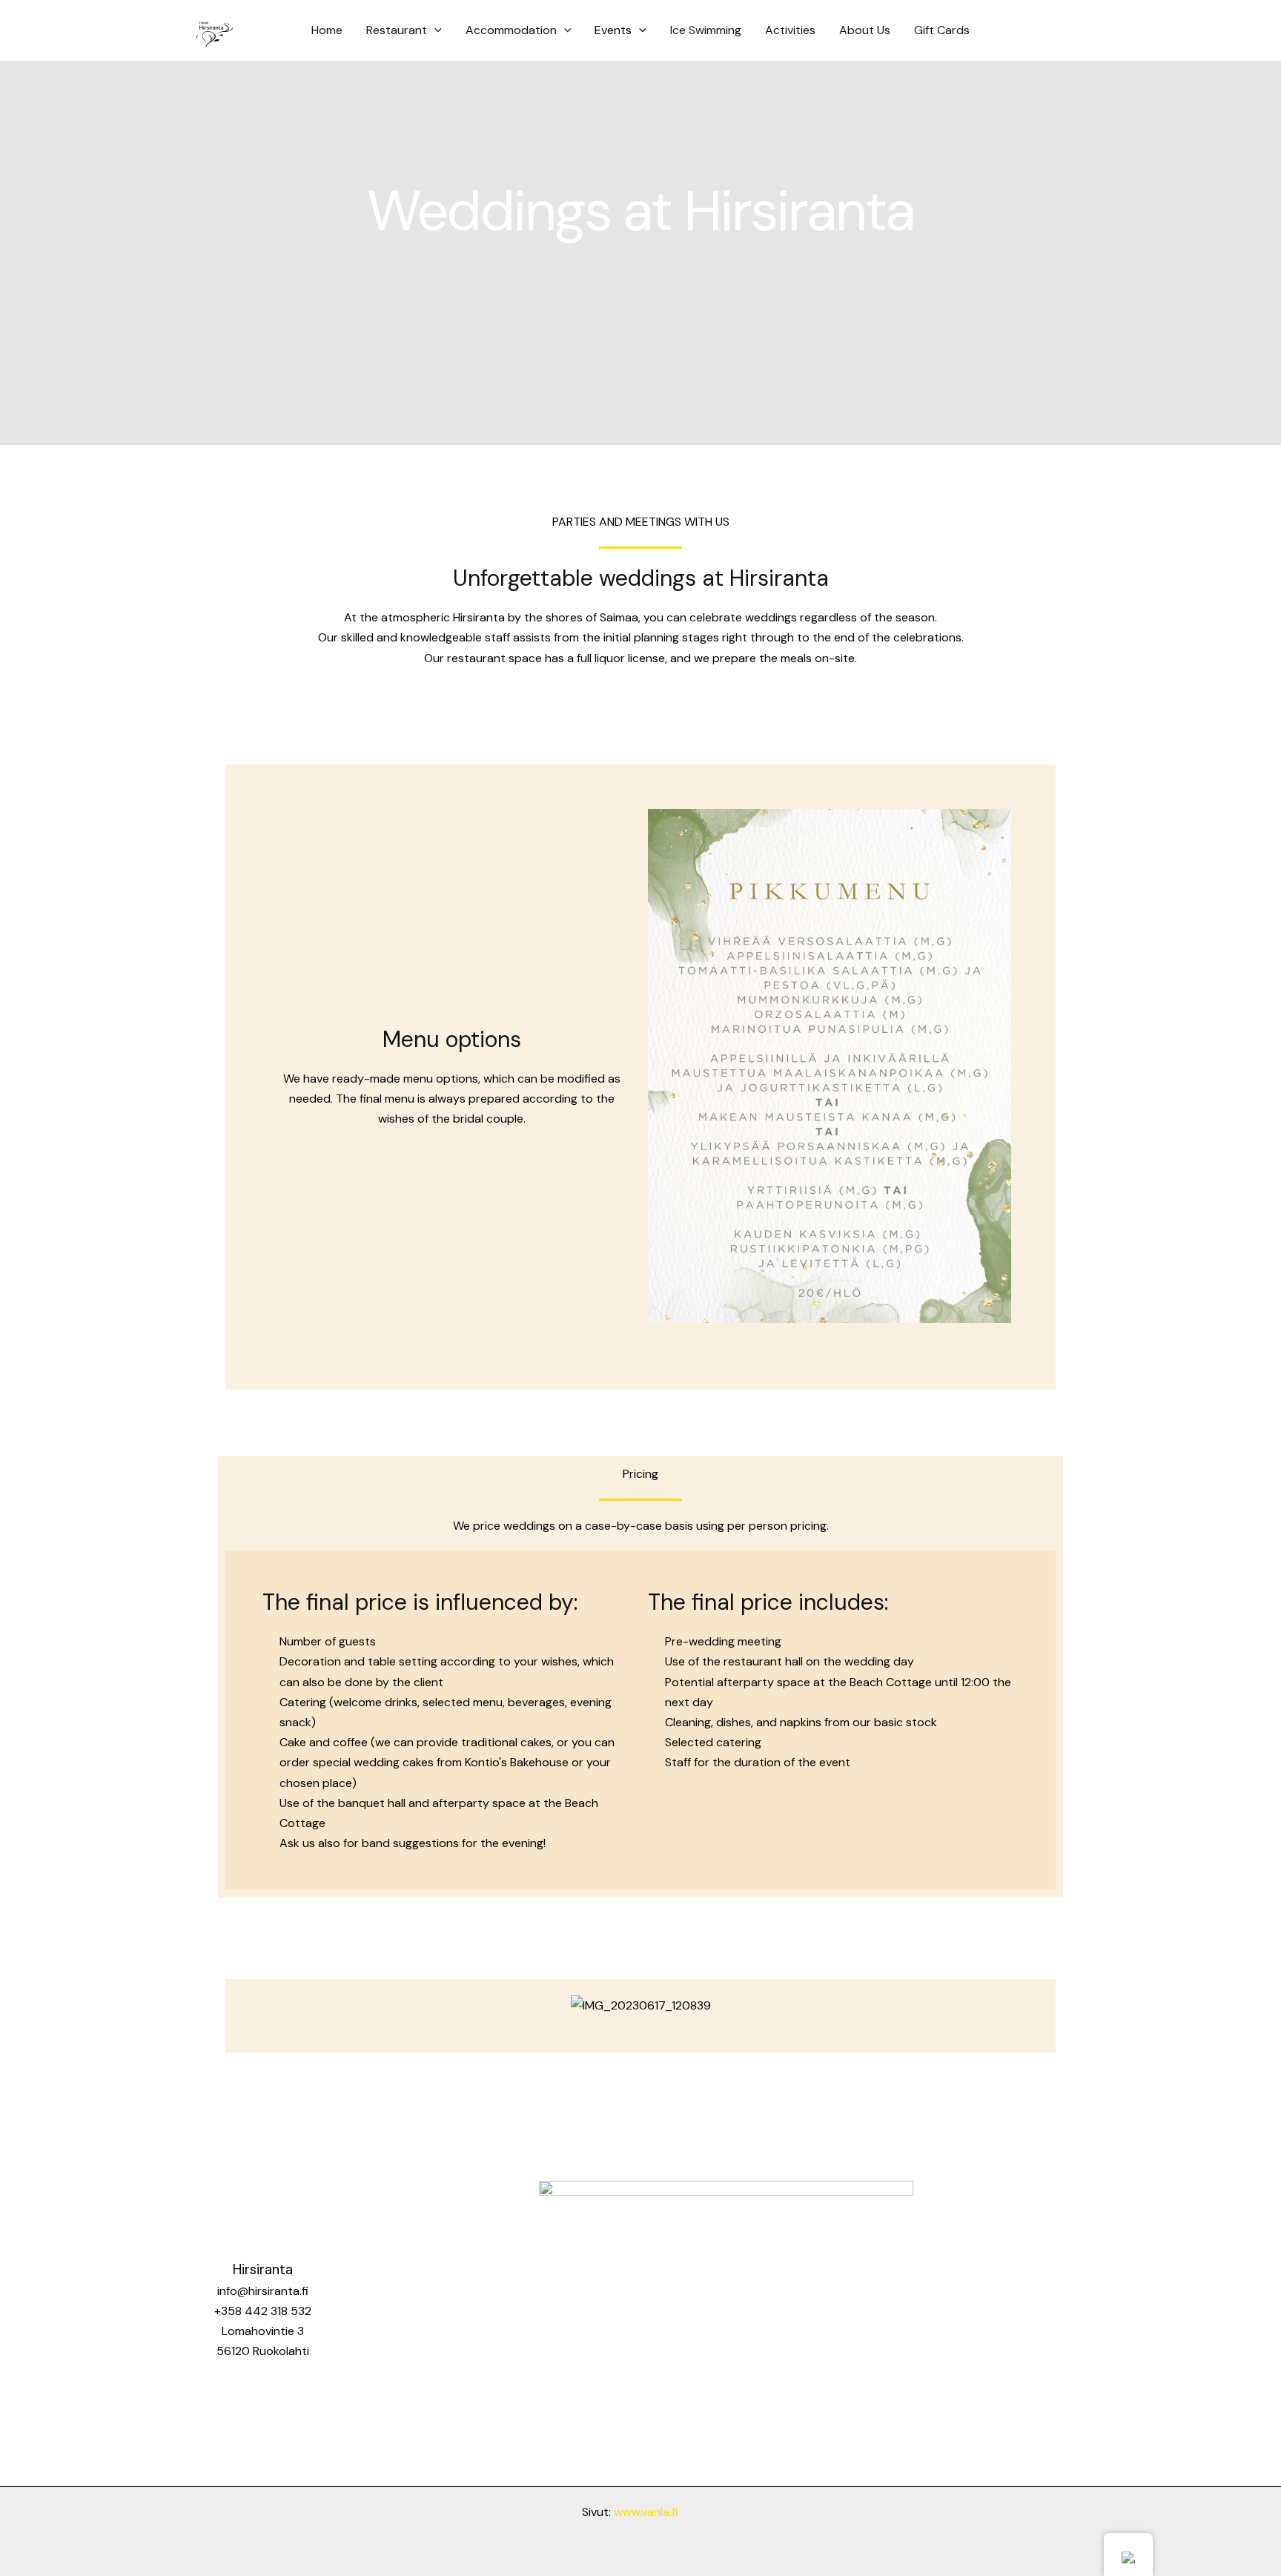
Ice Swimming (706, 30)
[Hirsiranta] (214, 29)
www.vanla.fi (646, 2512)
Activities (790, 30)
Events (613, 30)
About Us (865, 30)
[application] (434, 30)
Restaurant (397, 30)
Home (327, 30)
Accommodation (511, 30)
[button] (662, 1066)
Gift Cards (942, 30)
